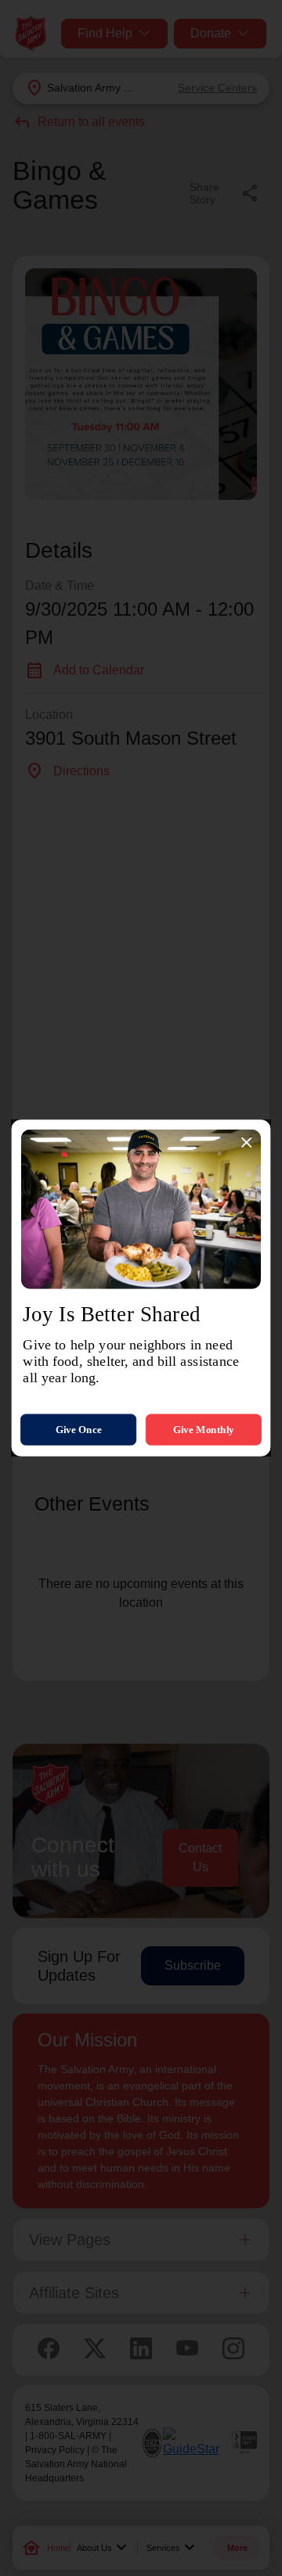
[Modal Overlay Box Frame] (141, 1288)
